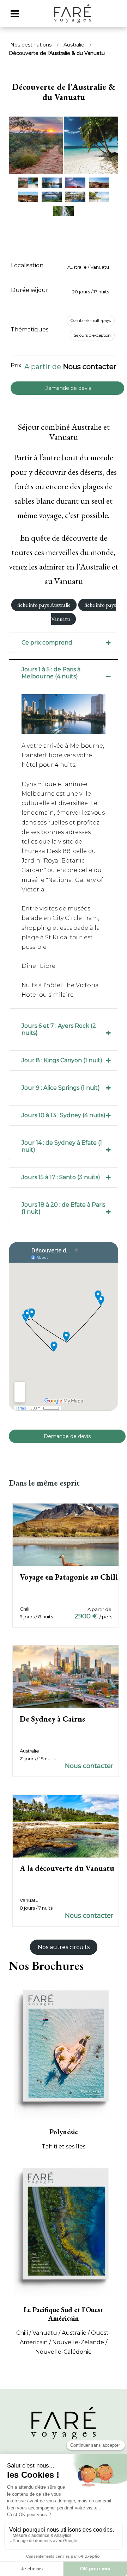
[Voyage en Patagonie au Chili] (66, 1534)
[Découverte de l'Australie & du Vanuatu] (64, 150)
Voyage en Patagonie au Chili (69, 1577)
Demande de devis (68, 388)
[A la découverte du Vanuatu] (66, 1826)
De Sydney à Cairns (52, 1719)
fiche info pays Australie (44, 605)
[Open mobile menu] (15, 14)
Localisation (27, 265)
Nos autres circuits (64, 1947)
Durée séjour (30, 290)
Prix (16, 365)
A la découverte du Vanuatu (67, 1868)
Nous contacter (90, 367)
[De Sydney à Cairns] (66, 1677)
